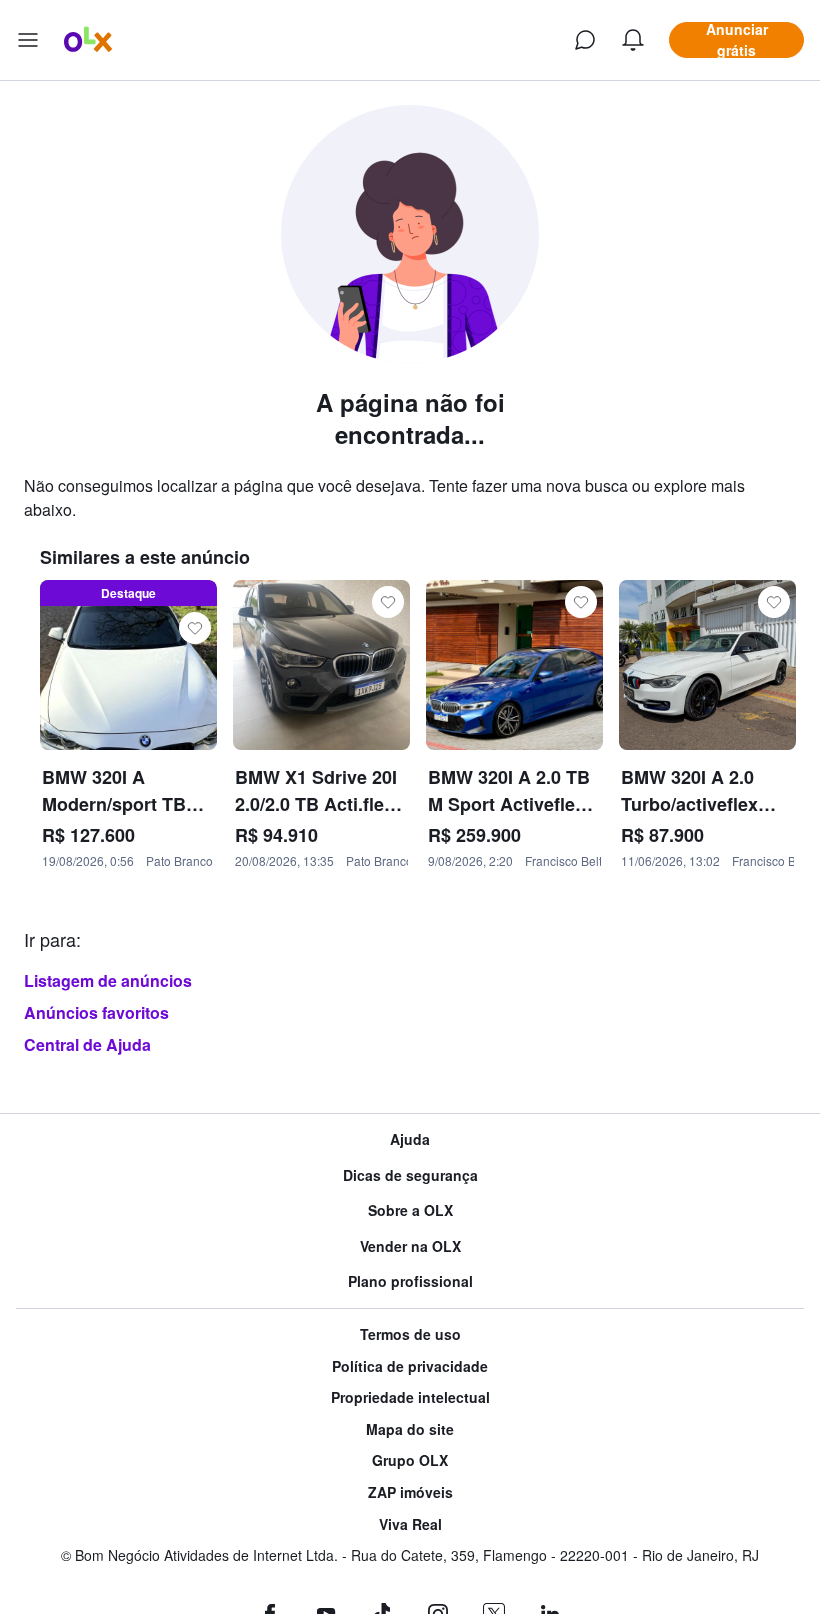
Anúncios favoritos (96, 1012)
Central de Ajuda (87, 1044)
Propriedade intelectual (410, 1397)
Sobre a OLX (410, 1210)
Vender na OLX (410, 1246)
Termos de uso (410, 1334)
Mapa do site (410, 1429)
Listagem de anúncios (108, 980)
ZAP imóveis (410, 1492)
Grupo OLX (410, 1460)
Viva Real (410, 1524)
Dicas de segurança (410, 1175)
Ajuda (410, 1139)
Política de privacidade (410, 1366)
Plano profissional (410, 1281)
